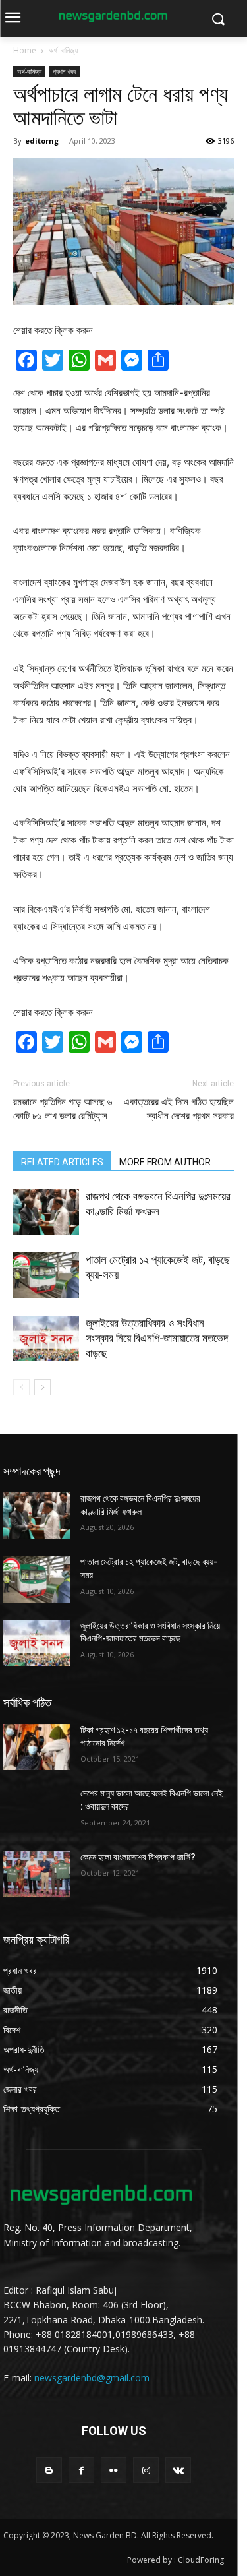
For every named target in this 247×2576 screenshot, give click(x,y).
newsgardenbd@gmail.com (92, 2378)
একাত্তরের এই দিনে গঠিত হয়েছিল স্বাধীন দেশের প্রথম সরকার (179, 1109)
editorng (42, 141)
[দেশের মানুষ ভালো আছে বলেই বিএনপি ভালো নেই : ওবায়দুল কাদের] (37, 1810)
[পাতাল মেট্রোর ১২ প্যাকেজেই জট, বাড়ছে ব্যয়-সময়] (46, 1275)
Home (25, 50)
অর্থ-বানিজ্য (63, 50)
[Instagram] (146, 2470)
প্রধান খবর (64, 71)
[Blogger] (49, 2470)
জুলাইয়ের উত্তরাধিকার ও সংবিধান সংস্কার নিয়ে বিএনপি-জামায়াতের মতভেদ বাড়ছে (157, 1338)
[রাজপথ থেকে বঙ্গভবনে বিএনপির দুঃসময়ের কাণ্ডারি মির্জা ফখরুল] (46, 1212)
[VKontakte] (178, 2470)
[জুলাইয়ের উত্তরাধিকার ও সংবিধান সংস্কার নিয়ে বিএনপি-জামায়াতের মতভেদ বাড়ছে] (46, 1338)
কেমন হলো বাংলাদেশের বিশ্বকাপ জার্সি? (138, 1857)
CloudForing (201, 2560)
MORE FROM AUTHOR (165, 1162)
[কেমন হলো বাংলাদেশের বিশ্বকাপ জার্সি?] (37, 1874)
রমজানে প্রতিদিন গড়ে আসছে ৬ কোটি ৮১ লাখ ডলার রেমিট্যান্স (63, 1109)
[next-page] (42, 1387)
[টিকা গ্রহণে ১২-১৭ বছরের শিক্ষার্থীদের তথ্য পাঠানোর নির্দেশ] (37, 1747)
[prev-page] (21, 1387)
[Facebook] (81, 2470)
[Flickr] (114, 2470)
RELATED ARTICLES (62, 1162)
